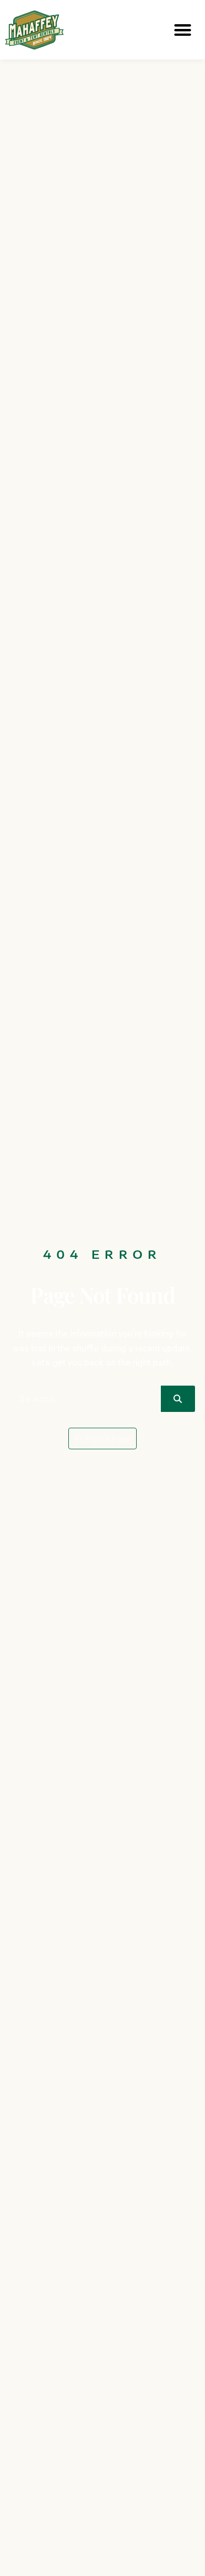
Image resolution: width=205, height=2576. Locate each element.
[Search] (178, 1399)
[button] (183, 30)
